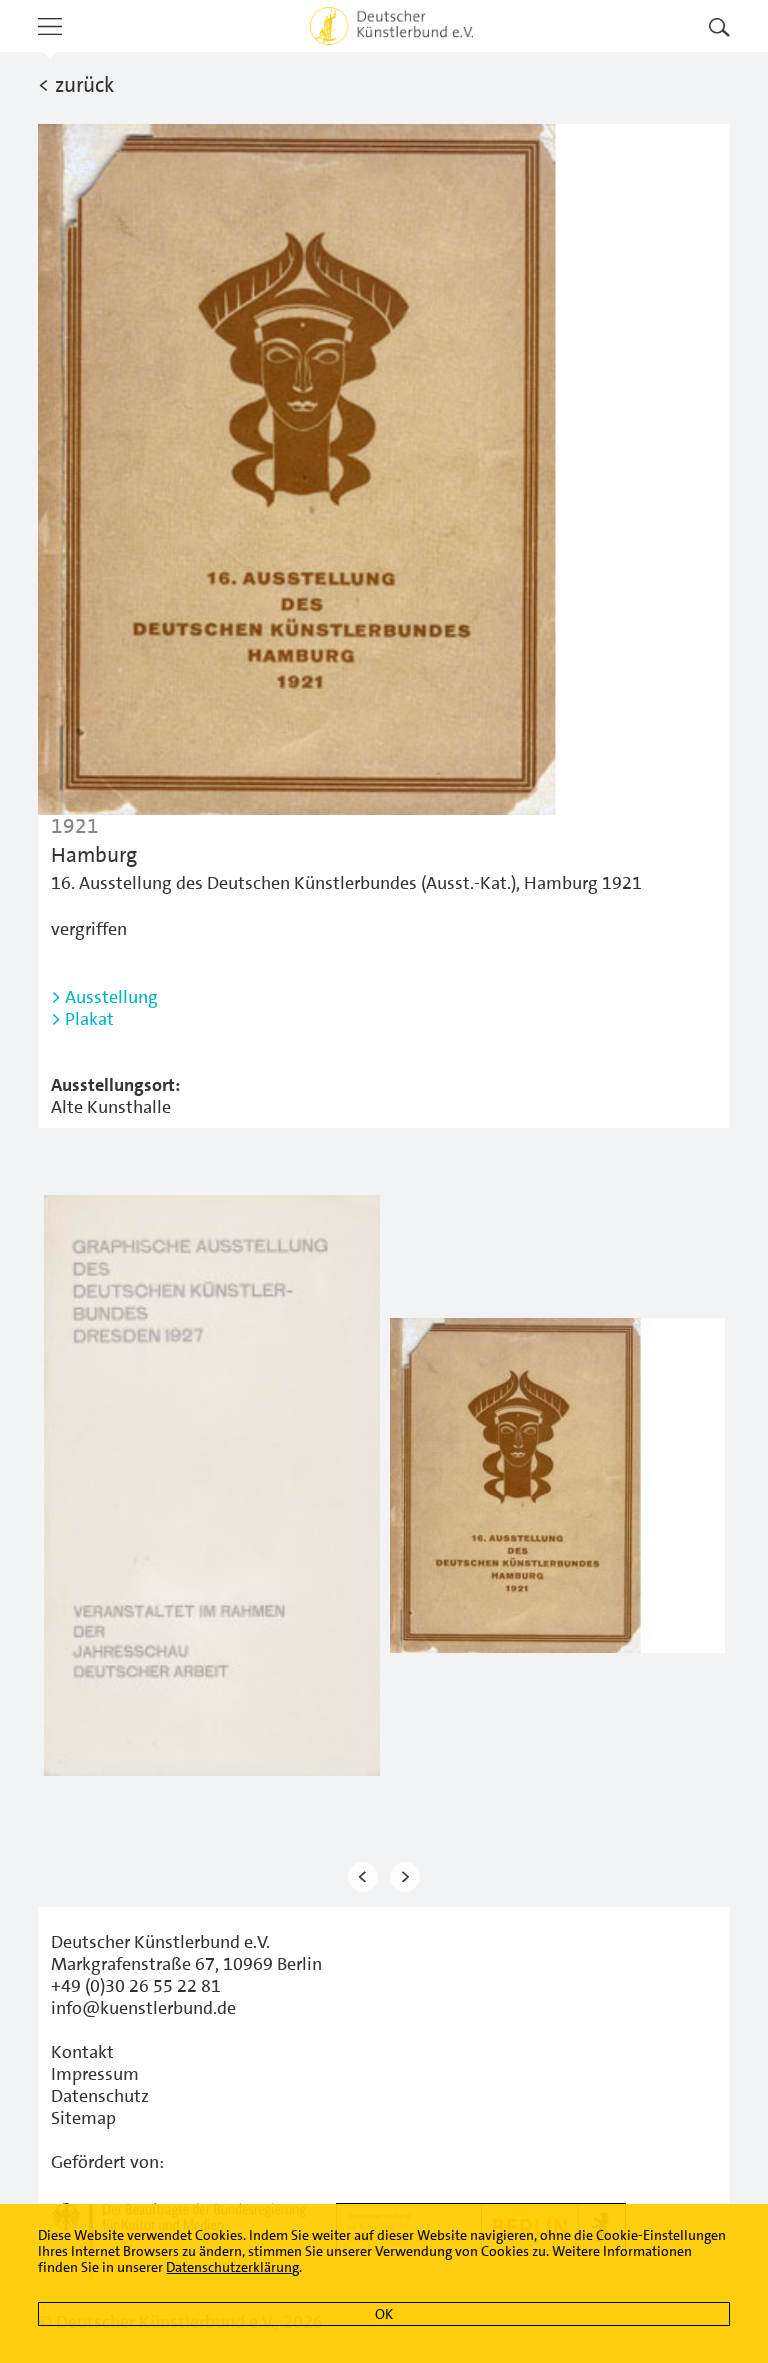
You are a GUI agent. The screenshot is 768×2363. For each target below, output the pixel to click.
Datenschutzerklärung (232, 2267)
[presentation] (363, 1877)
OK (384, 2314)
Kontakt (82, 2052)
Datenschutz (100, 2096)
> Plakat (82, 1019)
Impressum (95, 2074)
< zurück (76, 85)
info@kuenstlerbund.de (143, 2008)
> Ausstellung (104, 997)
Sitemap (83, 2118)
